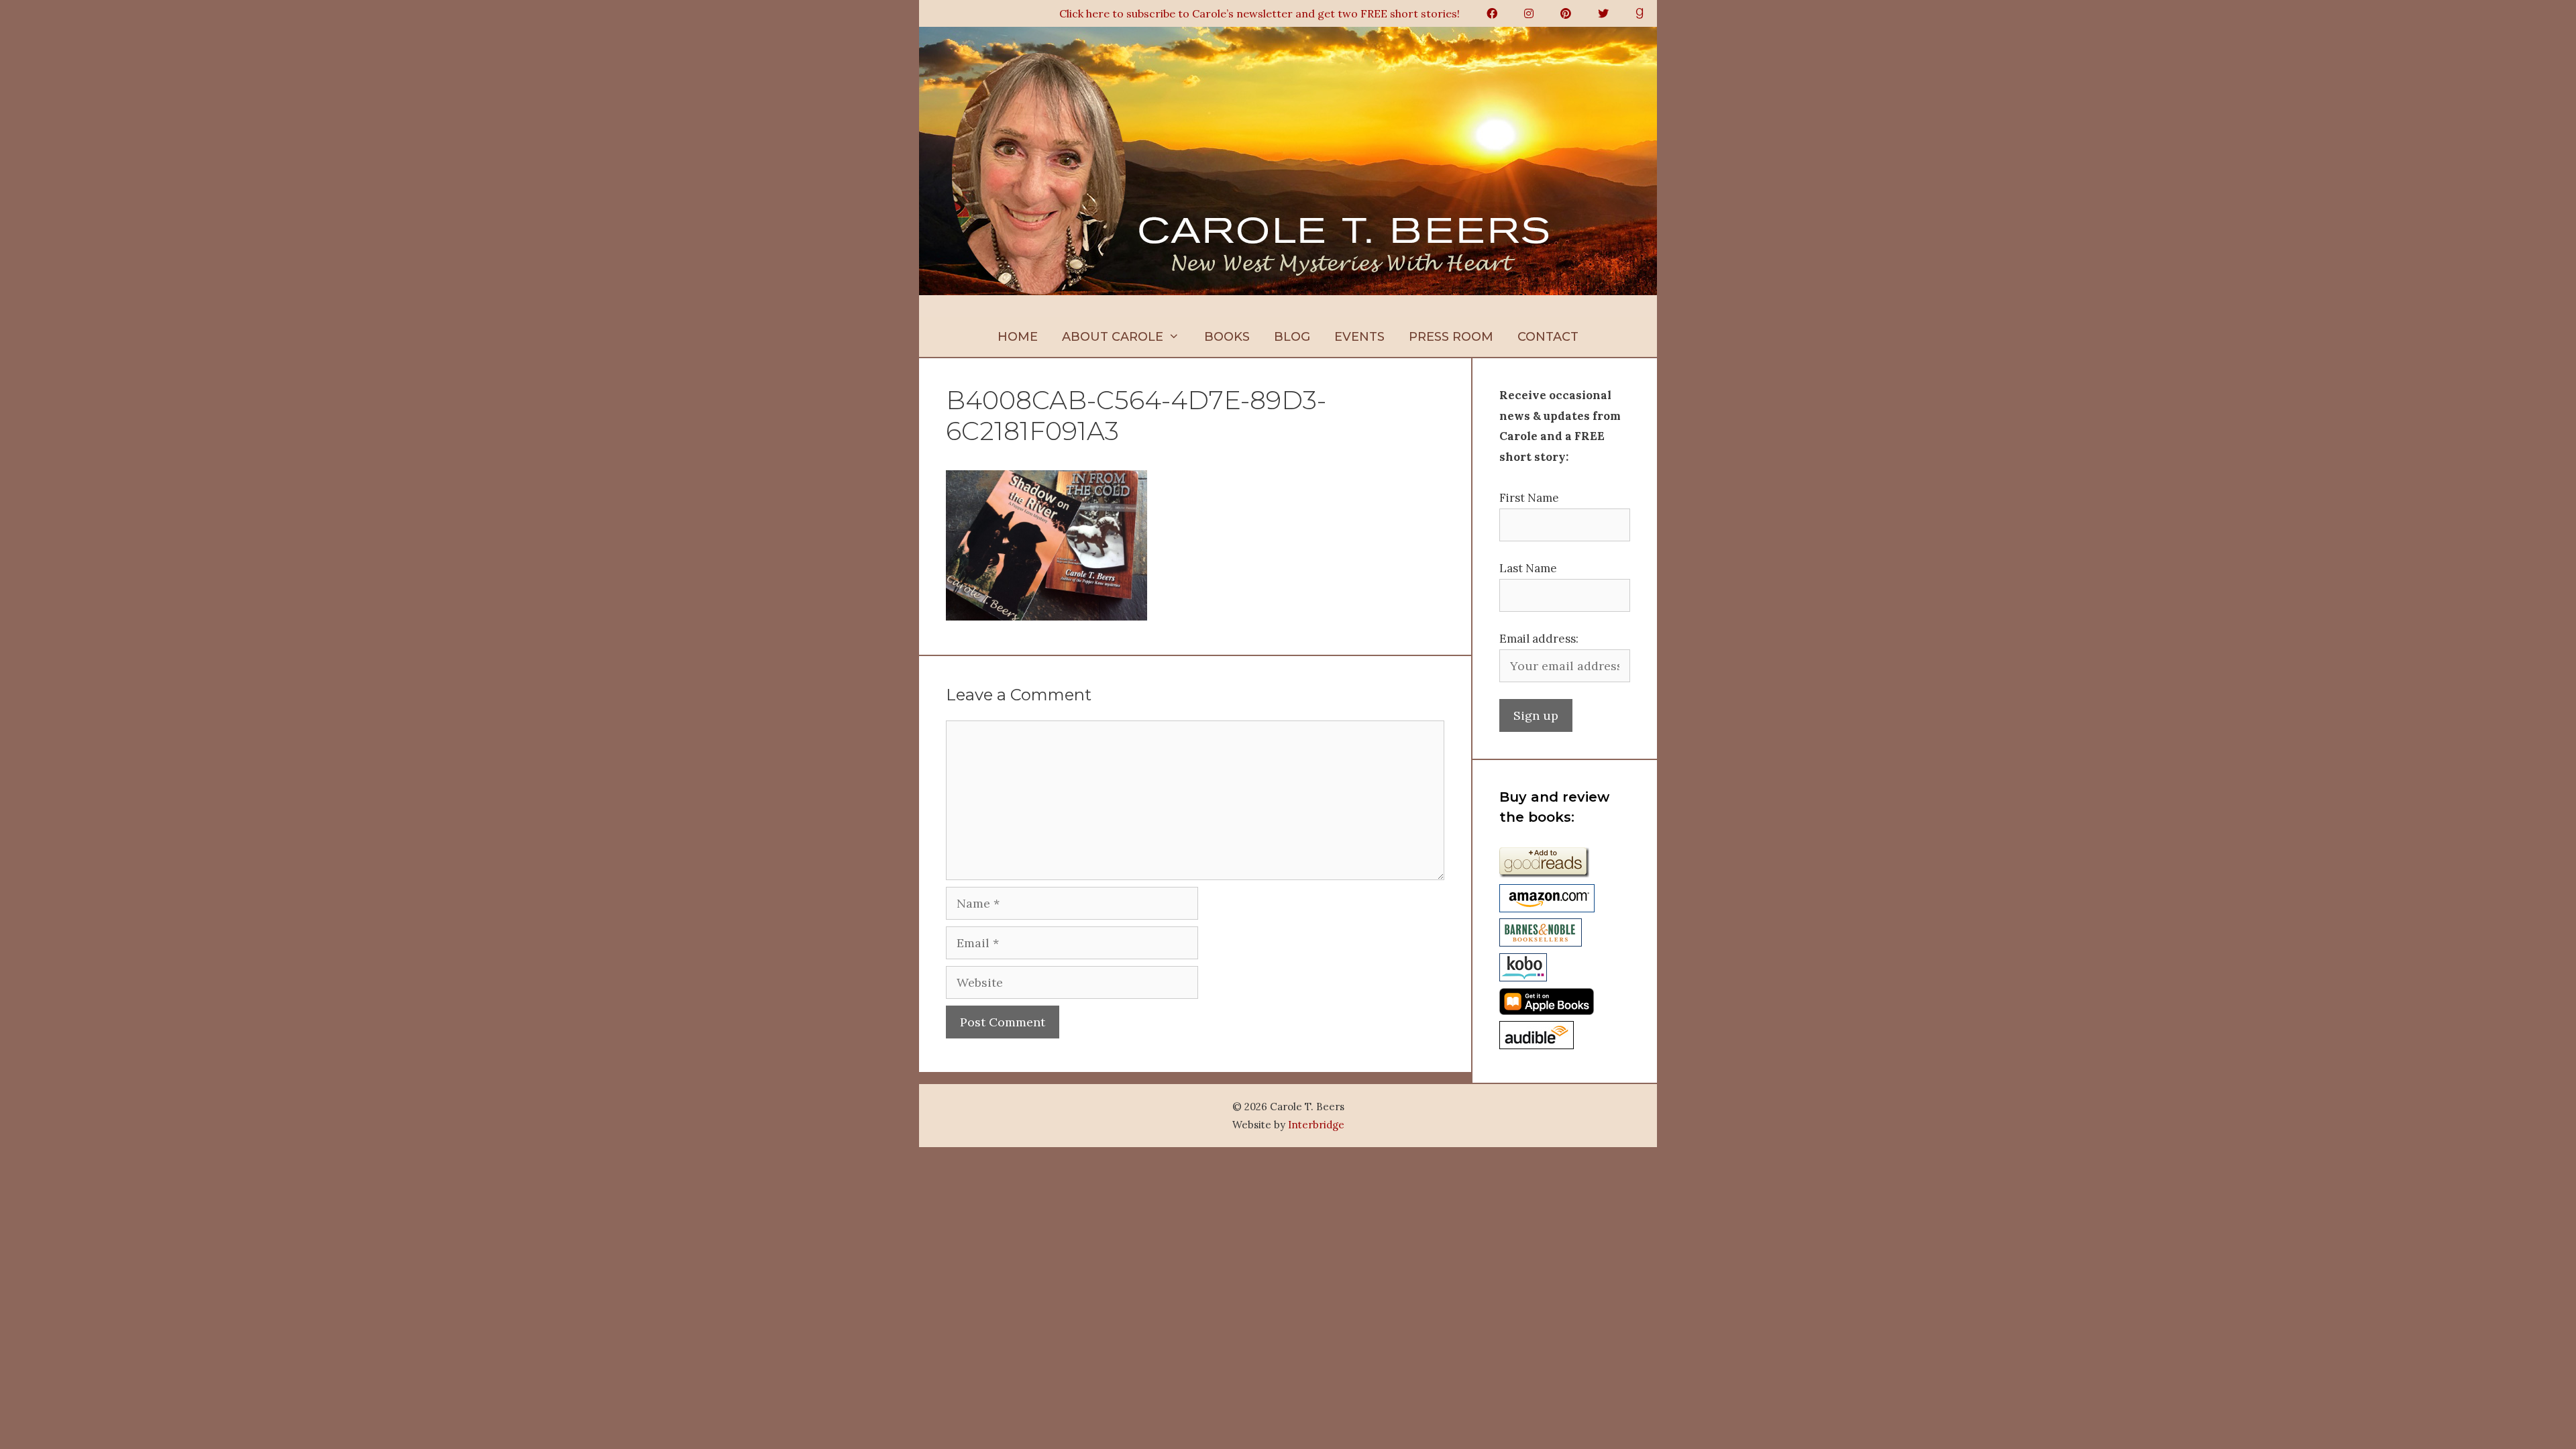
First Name (1529, 498)
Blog (1292, 337)
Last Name (1528, 568)
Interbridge (1316, 1125)
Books (1227, 337)
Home (1018, 337)
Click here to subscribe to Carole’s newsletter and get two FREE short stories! (1259, 13)
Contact (1548, 337)
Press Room (1451, 337)
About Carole (1113, 337)
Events (1359, 337)
